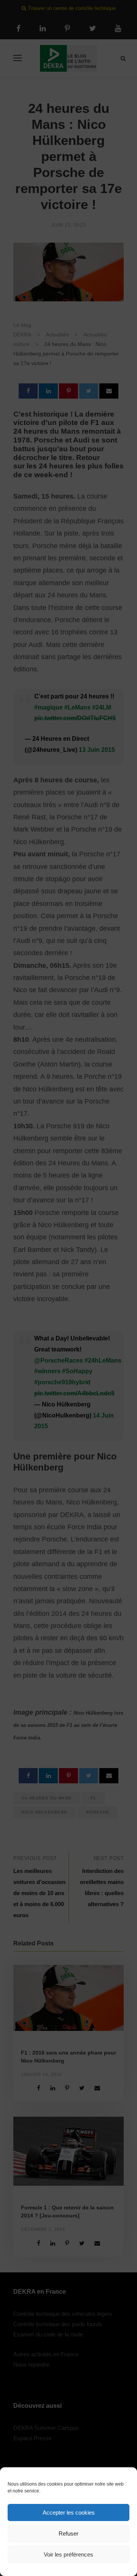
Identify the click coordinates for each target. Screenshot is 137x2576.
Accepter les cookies (69, 2512)
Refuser (68, 2533)
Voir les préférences (68, 2554)
